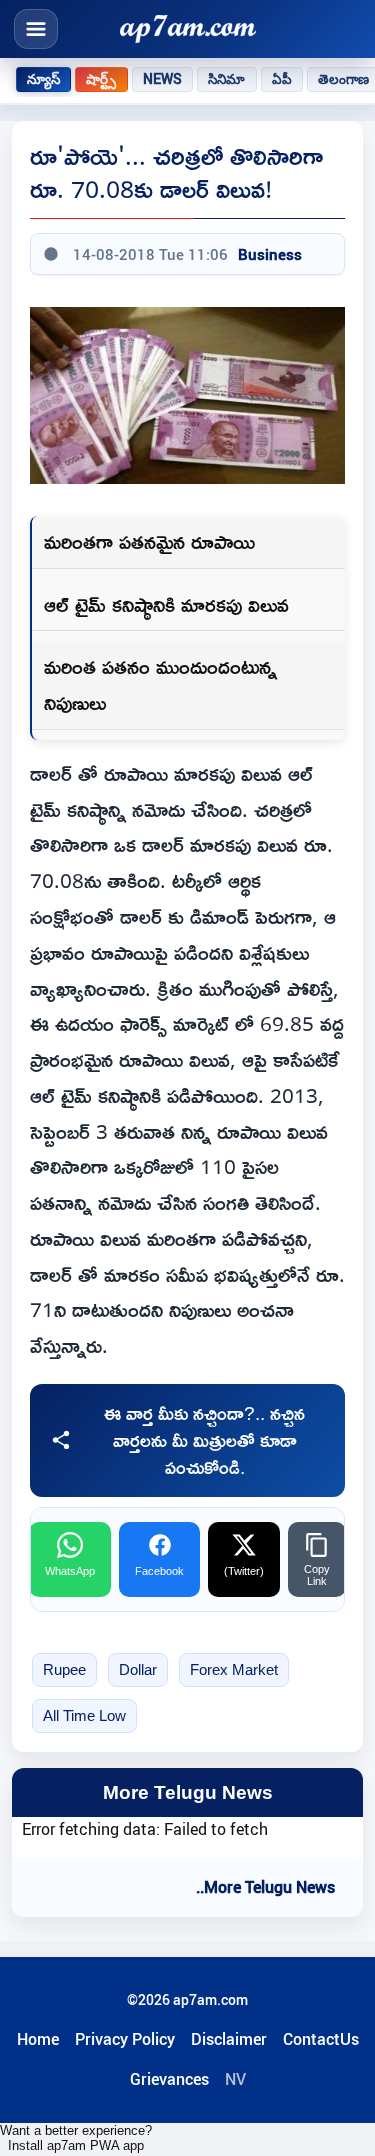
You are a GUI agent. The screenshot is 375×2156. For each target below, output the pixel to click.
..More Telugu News (265, 1887)
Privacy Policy (125, 2039)
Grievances (169, 2079)
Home (38, 2039)
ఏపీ (282, 79)
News (163, 79)
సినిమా (226, 79)
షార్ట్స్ (101, 79)
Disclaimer (229, 2039)
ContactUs (321, 2039)
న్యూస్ (43, 79)
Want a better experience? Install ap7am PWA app (76, 2138)
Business (270, 254)
